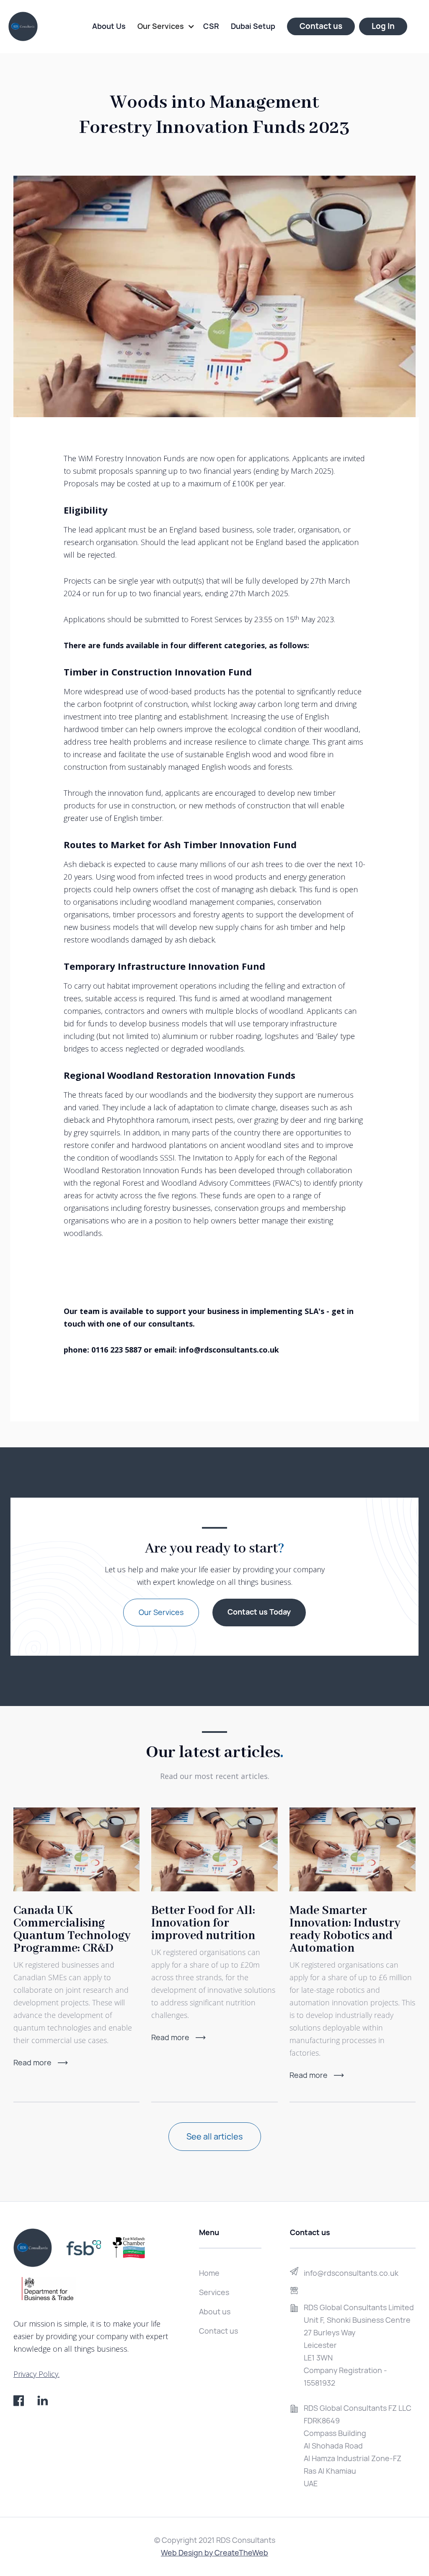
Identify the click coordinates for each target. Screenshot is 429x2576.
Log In (383, 26)
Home (209, 2273)
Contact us (321, 26)
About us (215, 2312)
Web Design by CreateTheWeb (214, 2553)
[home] (23, 26)
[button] (166, 26)
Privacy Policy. (36, 2374)
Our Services (161, 1612)
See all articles (215, 2137)
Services (214, 2292)
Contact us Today (259, 1612)
